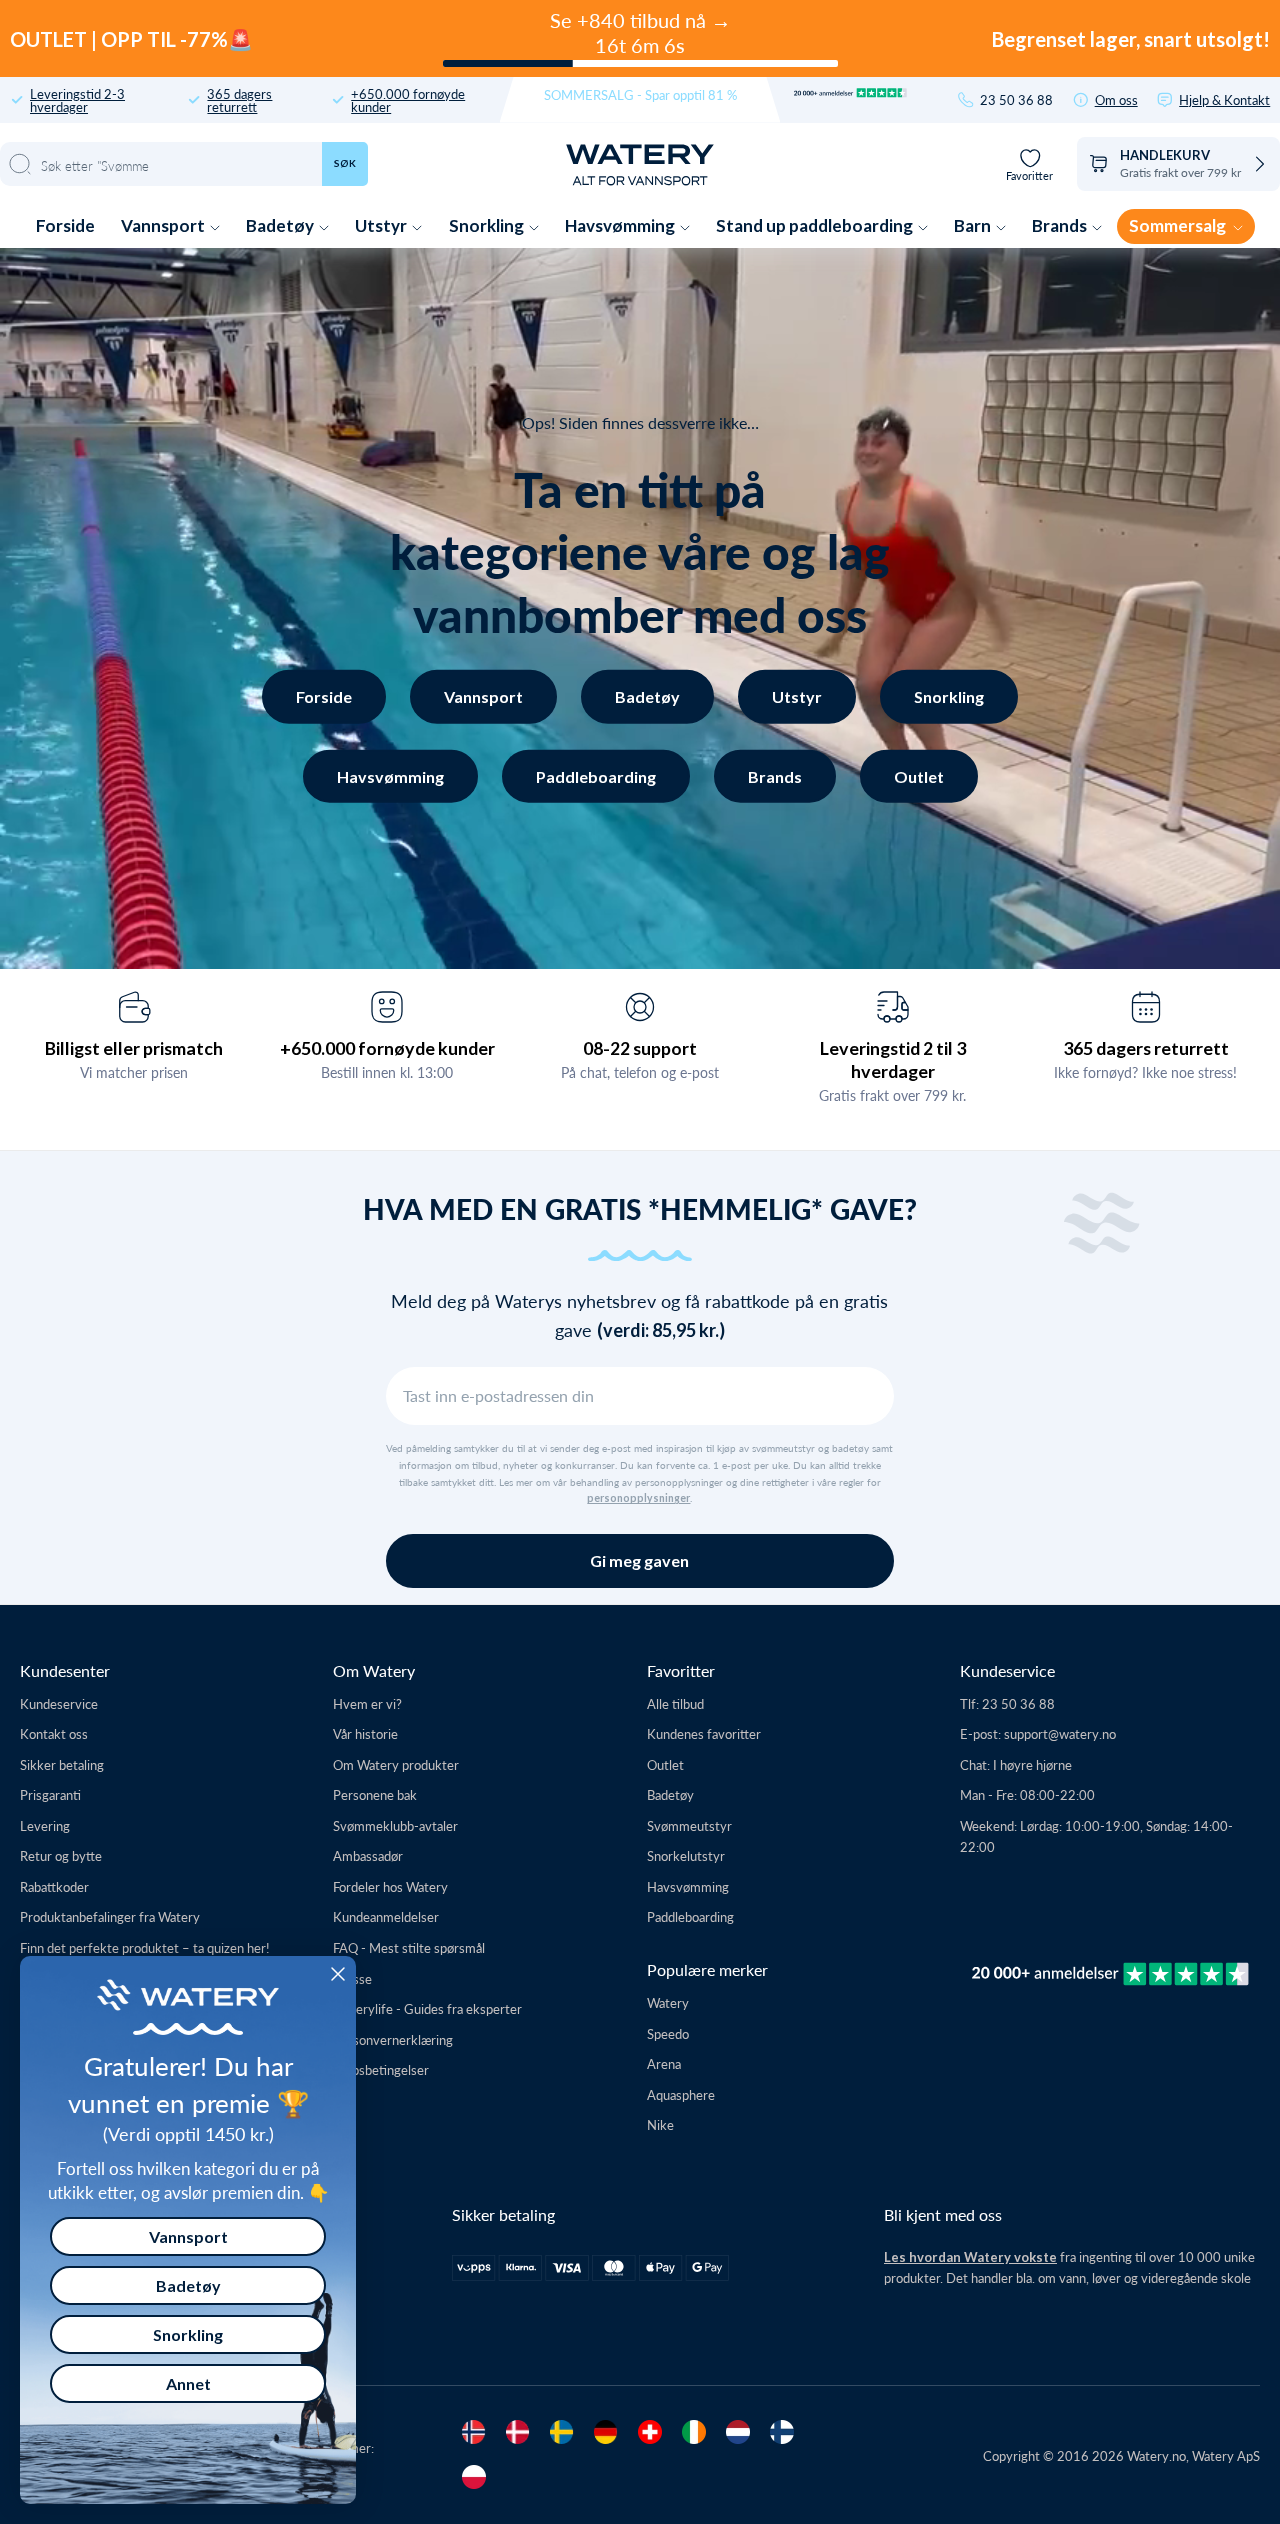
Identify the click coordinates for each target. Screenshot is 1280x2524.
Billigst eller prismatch (134, 1048)
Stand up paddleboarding (816, 225)
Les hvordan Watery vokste (970, 2257)
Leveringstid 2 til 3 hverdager (893, 1059)
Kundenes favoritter (704, 1733)
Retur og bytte (61, 1855)
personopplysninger (638, 1498)
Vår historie (365, 1733)
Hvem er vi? (367, 1703)
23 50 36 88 (1016, 99)
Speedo (668, 2033)
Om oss (1116, 99)
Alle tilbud (675, 1703)
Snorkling (488, 225)
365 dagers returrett (239, 100)
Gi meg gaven (639, 1560)
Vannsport (164, 225)
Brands (1061, 225)
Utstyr (382, 225)
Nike (660, 2124)
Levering (45, 1825)
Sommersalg (1179, 225)
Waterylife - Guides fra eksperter (427, 2008)
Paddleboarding (596, 775)
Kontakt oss (54, 1733)
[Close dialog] (338, 1974)
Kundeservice (59, 1703)
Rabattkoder (54, 1886)
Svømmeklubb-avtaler (395, 1825)
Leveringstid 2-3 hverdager (77, 100)
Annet (188, 2383)
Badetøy (281, 225)
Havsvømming (621, 225)
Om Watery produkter (396, 1764)
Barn (974, 225)
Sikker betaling (62, 1764)
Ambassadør (368, 1855)
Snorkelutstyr (686, 1855)
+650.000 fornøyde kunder (408, 100)
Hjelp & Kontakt (1224, 99)
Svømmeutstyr (689, 1825)
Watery (668, 2002)
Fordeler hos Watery (390, 1886)
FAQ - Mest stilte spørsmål (409, 1947)
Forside (65, 225)
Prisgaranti (50, 1794)
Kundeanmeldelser (386, 1916)
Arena (664, 2063)
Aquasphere (681, 2094)
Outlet (919, 775)
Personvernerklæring (393, 2039)
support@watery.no (1060, 1733)
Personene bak (375, 1794)
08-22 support (640, 1048)
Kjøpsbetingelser (381, 2069)
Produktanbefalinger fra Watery (110, 1916)
